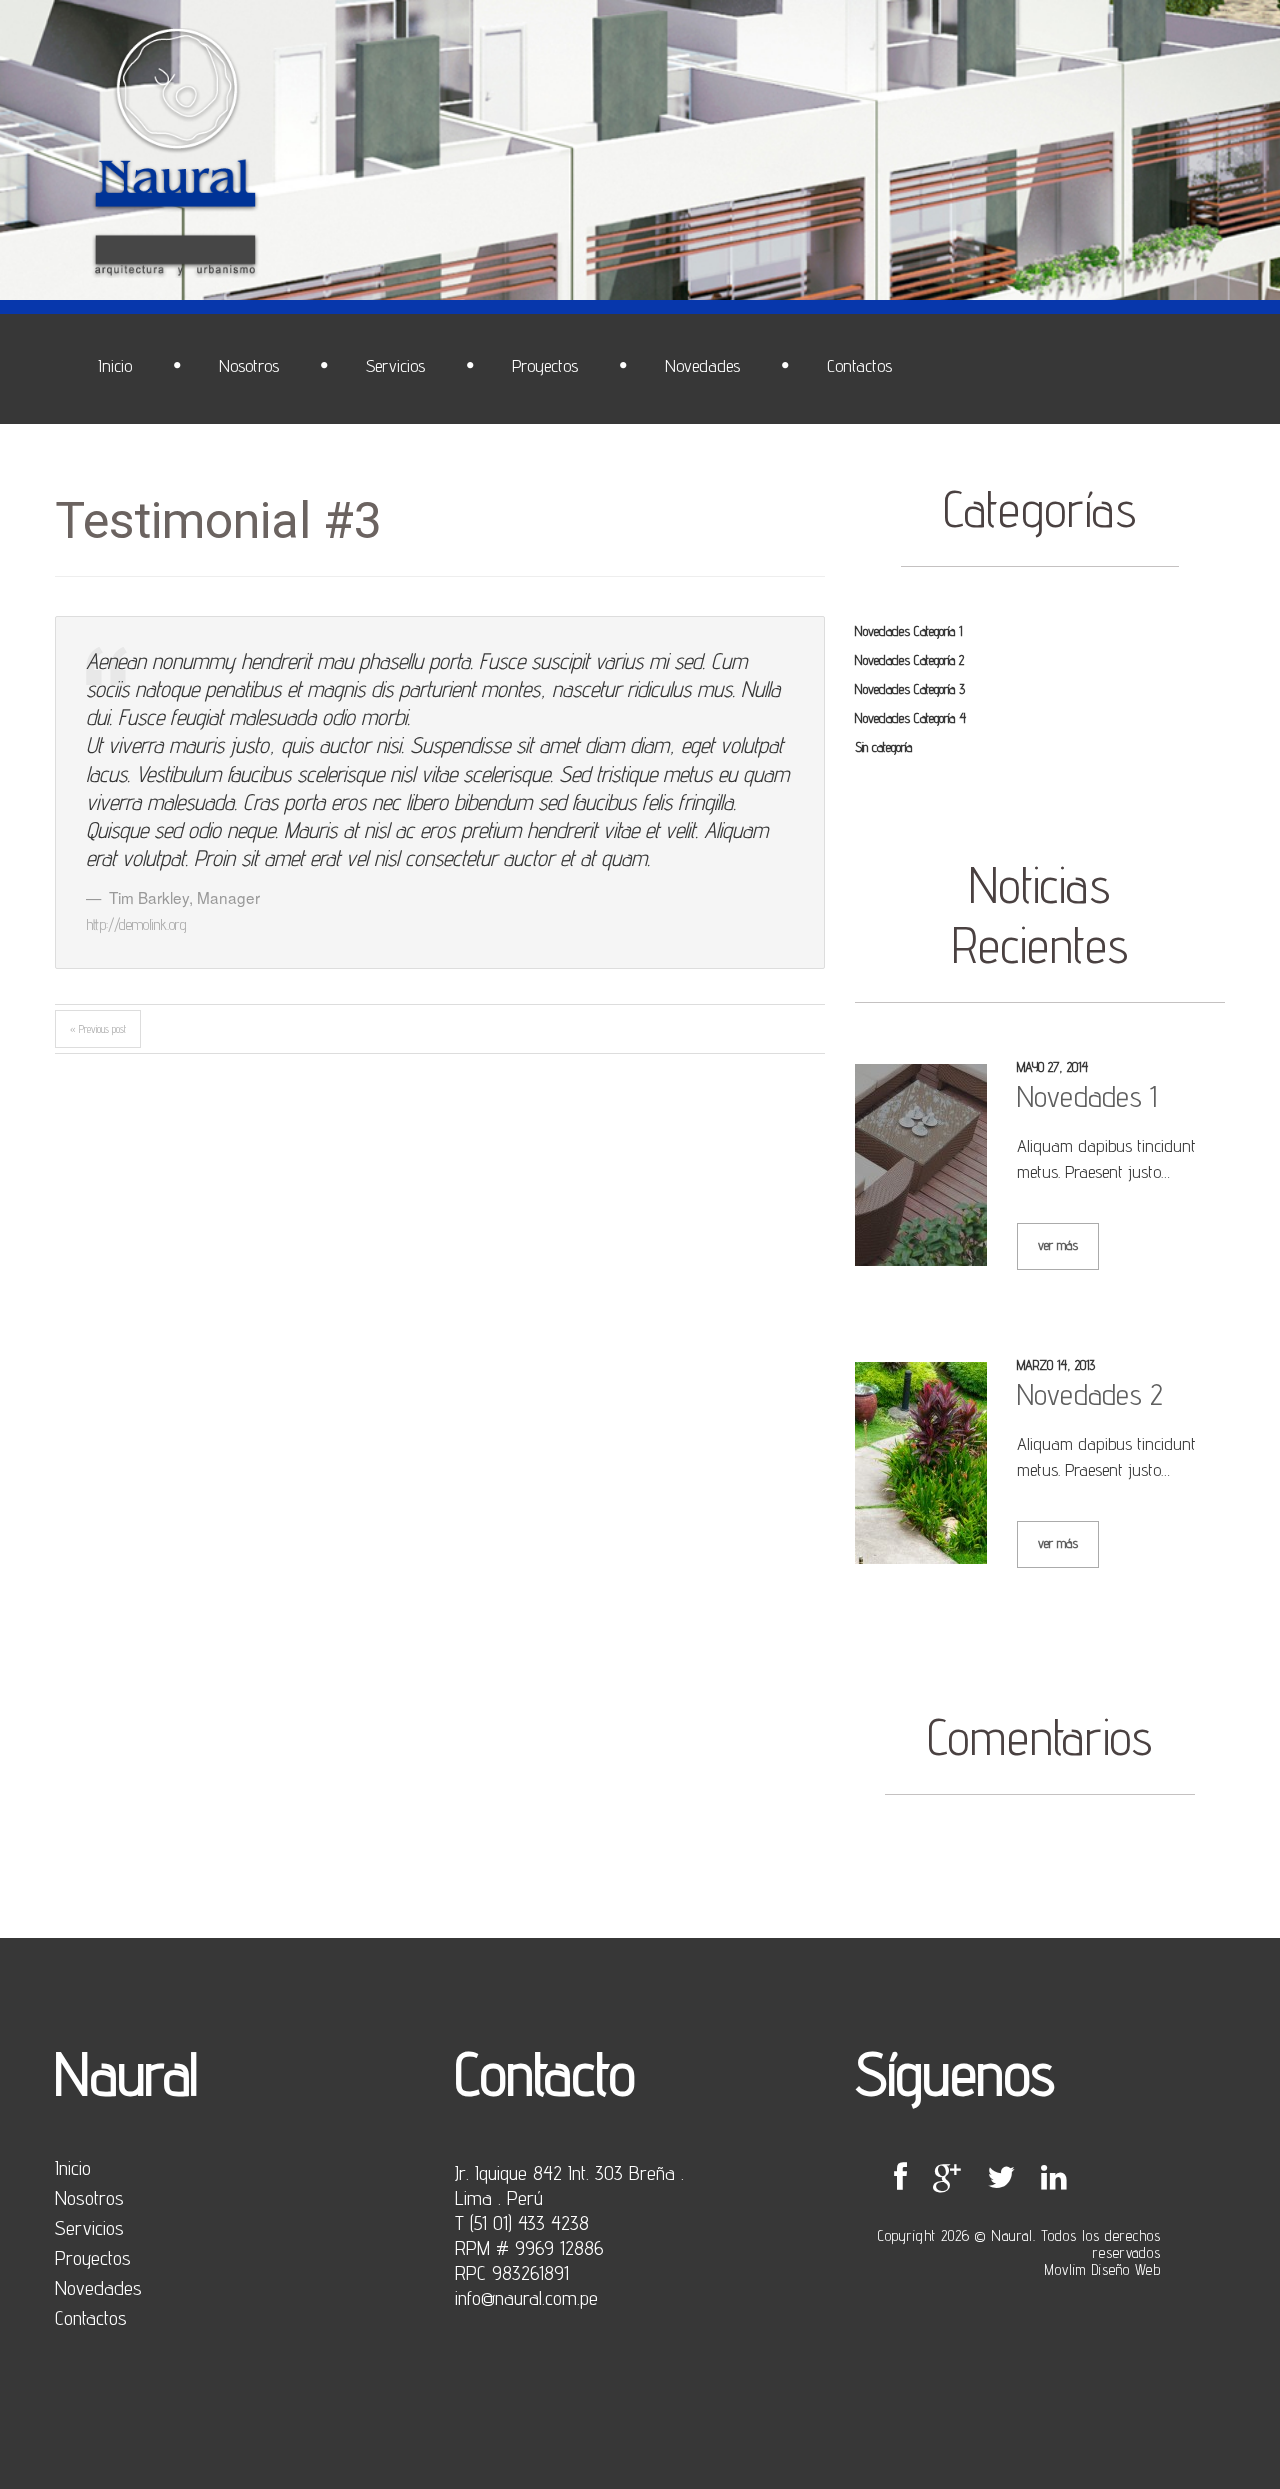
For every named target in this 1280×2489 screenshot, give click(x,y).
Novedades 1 (1087, 1096)
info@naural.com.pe (526, 2298)
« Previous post (98, 1029)
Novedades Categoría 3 (910, 689)
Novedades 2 (1090, 1394)
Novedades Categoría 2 (909, 660)
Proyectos (93, 2258)
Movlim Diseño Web (1102, 2269)
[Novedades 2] (921, 1463)
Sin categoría (883, 747)
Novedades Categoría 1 (908, 631)
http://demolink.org (136, 924)
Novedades (98, 2288)
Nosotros (89, 2198)
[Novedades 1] (921, 1165)
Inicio (73, 2168)
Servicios (89, 2228)
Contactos (91, 2318)
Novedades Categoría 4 (910, 718)
